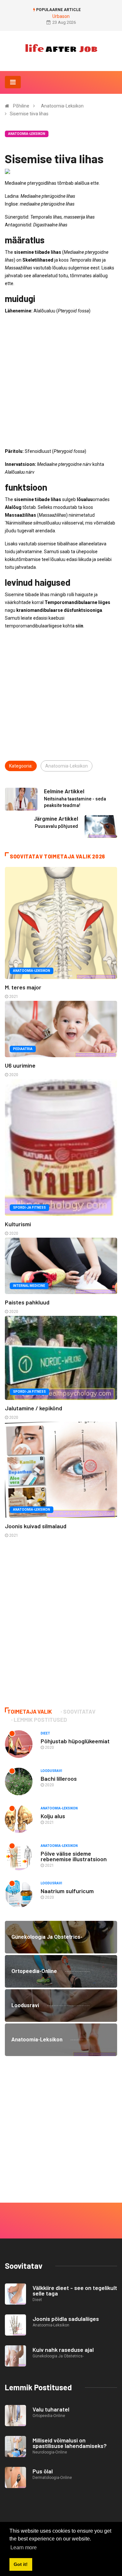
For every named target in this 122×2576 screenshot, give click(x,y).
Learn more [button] (24, 2547)
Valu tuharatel (51, 2409)
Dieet (45, 1733)
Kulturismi (18, 1224)
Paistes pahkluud (27, 1302)
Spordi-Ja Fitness (29, 1208)
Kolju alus (53, 1816)
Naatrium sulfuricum (67, 1891)
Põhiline (21, 106)
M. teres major (23, 987)
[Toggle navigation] (13, 82)
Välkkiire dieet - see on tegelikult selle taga (75, 2290)
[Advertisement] (61, 381)
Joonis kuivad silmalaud (36, 1526)
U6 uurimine (20, 1065)
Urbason (61, 16)
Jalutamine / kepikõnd (34, 1408)
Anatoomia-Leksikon (62, 106)
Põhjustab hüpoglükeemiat (75, 1741)
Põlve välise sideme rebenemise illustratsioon (74, 1856)
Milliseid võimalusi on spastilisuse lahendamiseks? (70, 2443)
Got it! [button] (21, 2564)
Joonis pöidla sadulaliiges (66, 2319)
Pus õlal (43, 2471)
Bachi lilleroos (59, 1778)
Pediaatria (23, 1049)
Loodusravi (51, 1771)
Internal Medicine (29, 1286)
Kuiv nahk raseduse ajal (63, 2350)
